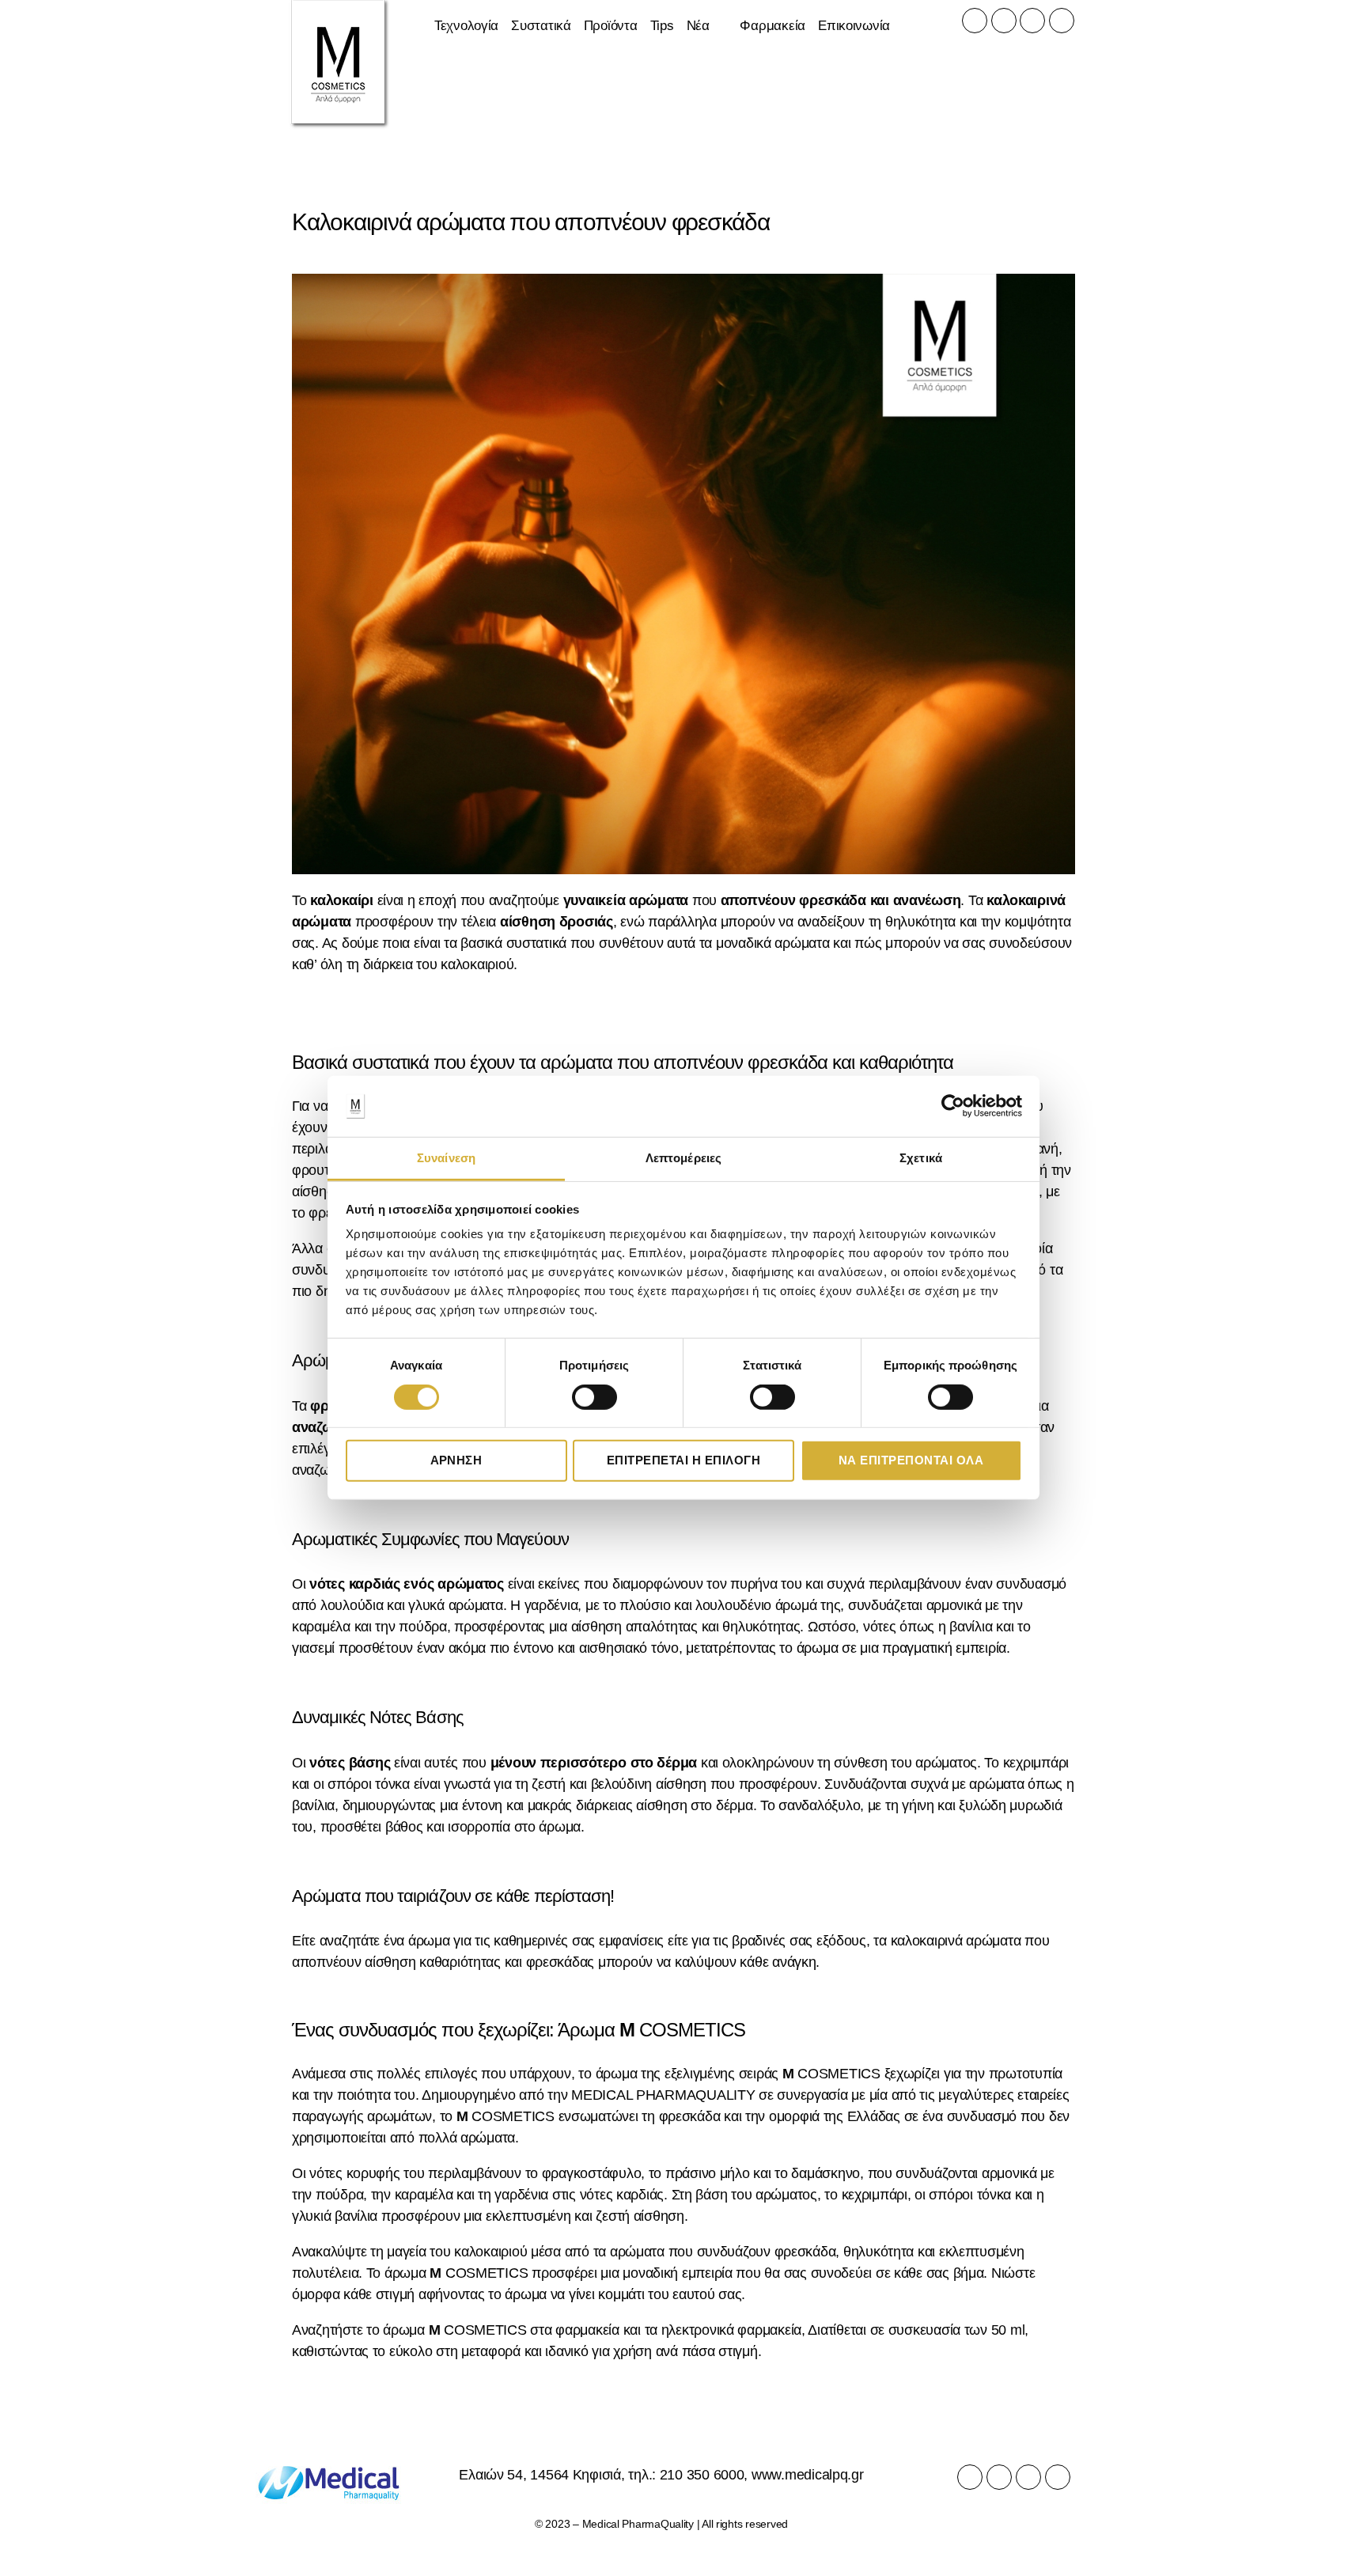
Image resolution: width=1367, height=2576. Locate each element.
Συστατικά (541, 26)
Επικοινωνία (854, 26)
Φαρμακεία (772, 26)
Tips (662, 26)
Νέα (698, 26)
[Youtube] (1032, 21)
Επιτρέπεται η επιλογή (684, 1460)
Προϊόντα (611, 26)
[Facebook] (975, 21)
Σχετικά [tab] (921, 1158)
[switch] (595, 1398)
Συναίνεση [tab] (446, 1158)
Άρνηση (456, 1460)
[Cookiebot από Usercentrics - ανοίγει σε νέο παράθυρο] (953, 1106)
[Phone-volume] (1062, 21)
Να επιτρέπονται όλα (911, 1460)
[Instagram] (1004, 21)
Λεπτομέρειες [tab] (683, 1158)
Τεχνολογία (466, 26)
